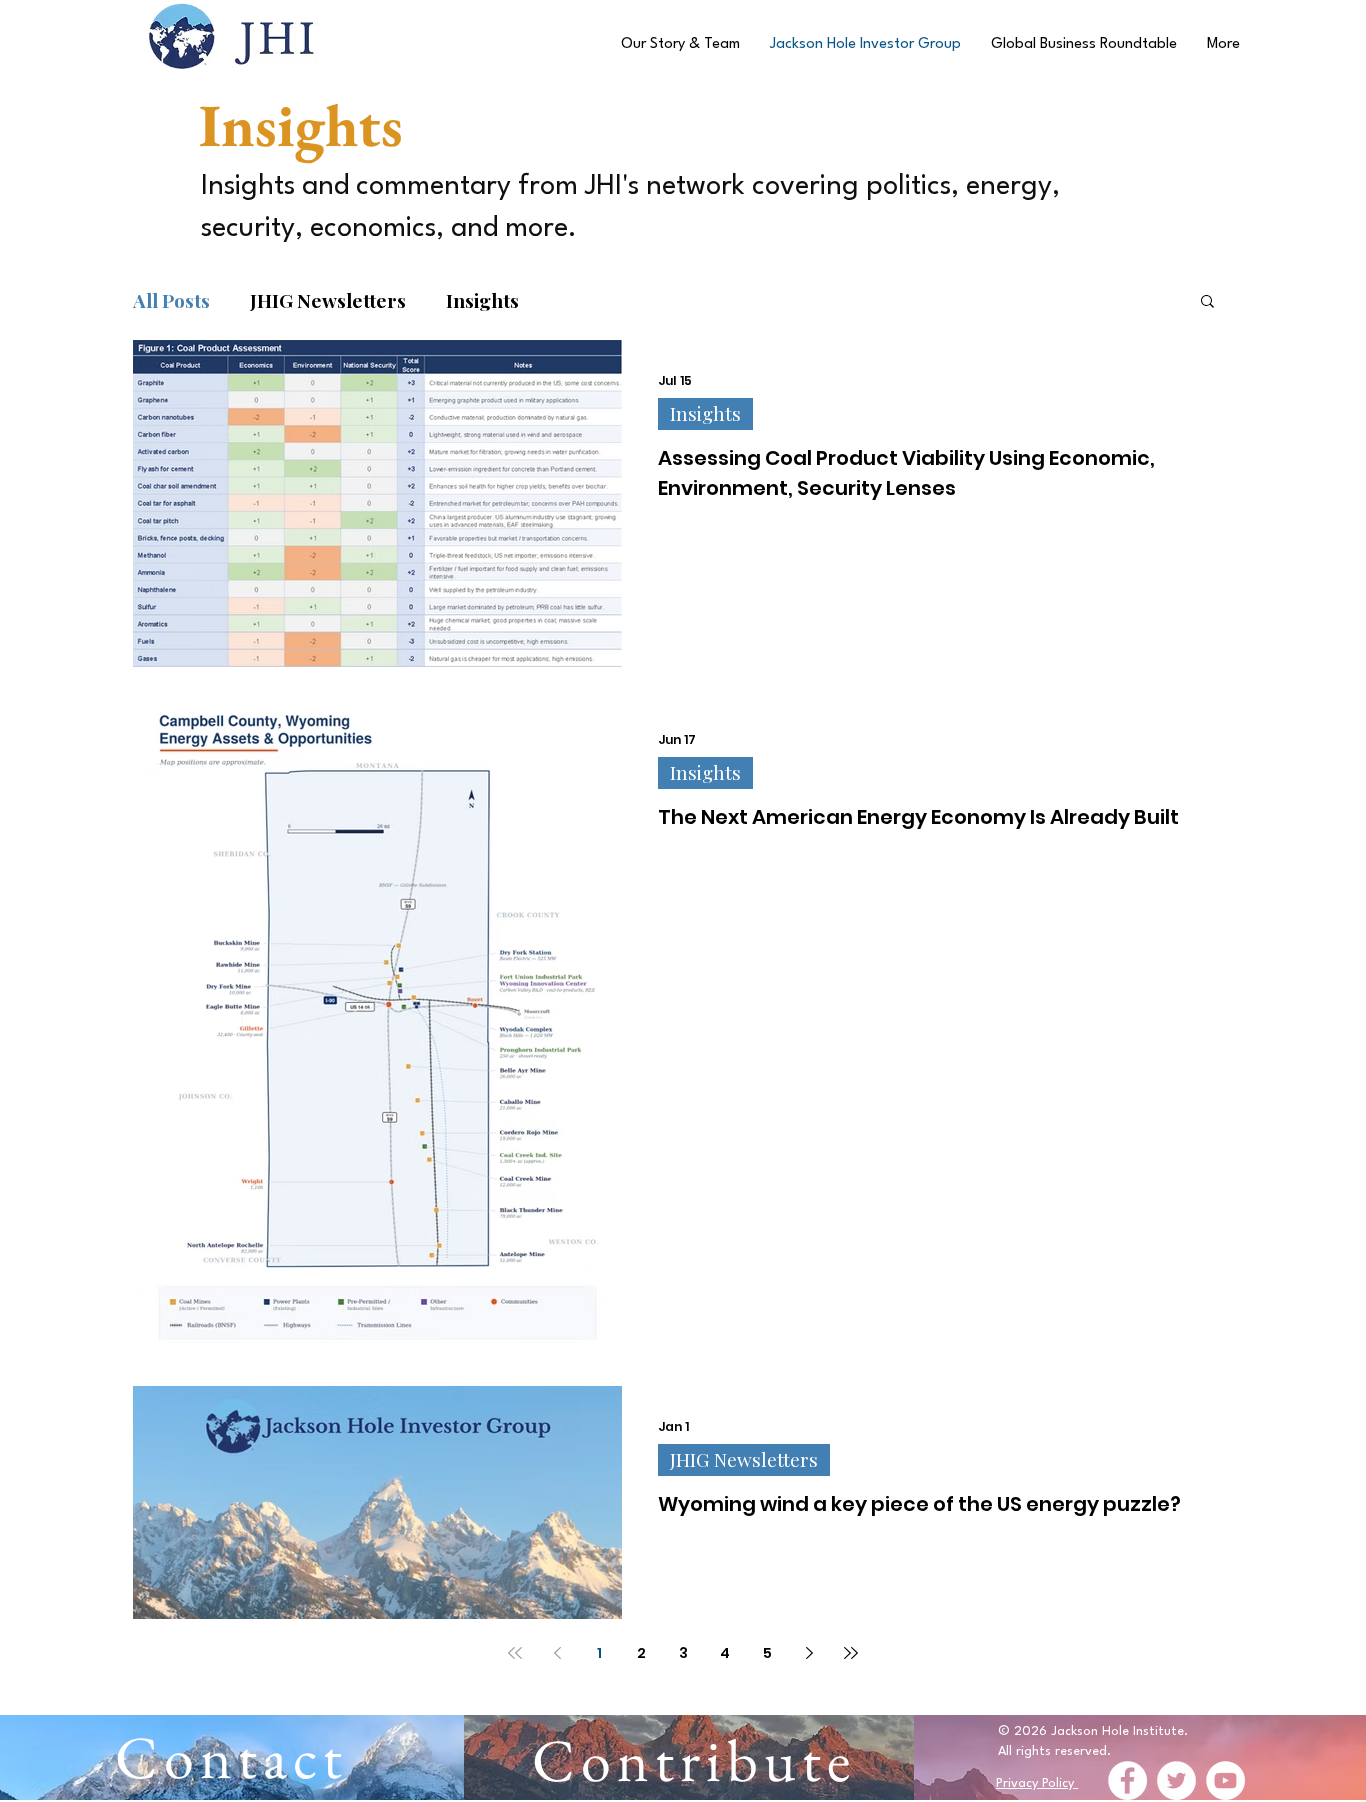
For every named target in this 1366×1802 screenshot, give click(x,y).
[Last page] (851, 1653)
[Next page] (809, 1653)
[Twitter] (1176, 1780)
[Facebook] (1127, 1780)
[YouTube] (1225, 1780)
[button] (1207, 302)
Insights (482, 300)
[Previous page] (557, 1653)
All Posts (171, 300)
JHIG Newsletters (328, 300)
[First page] (515, 1653)
